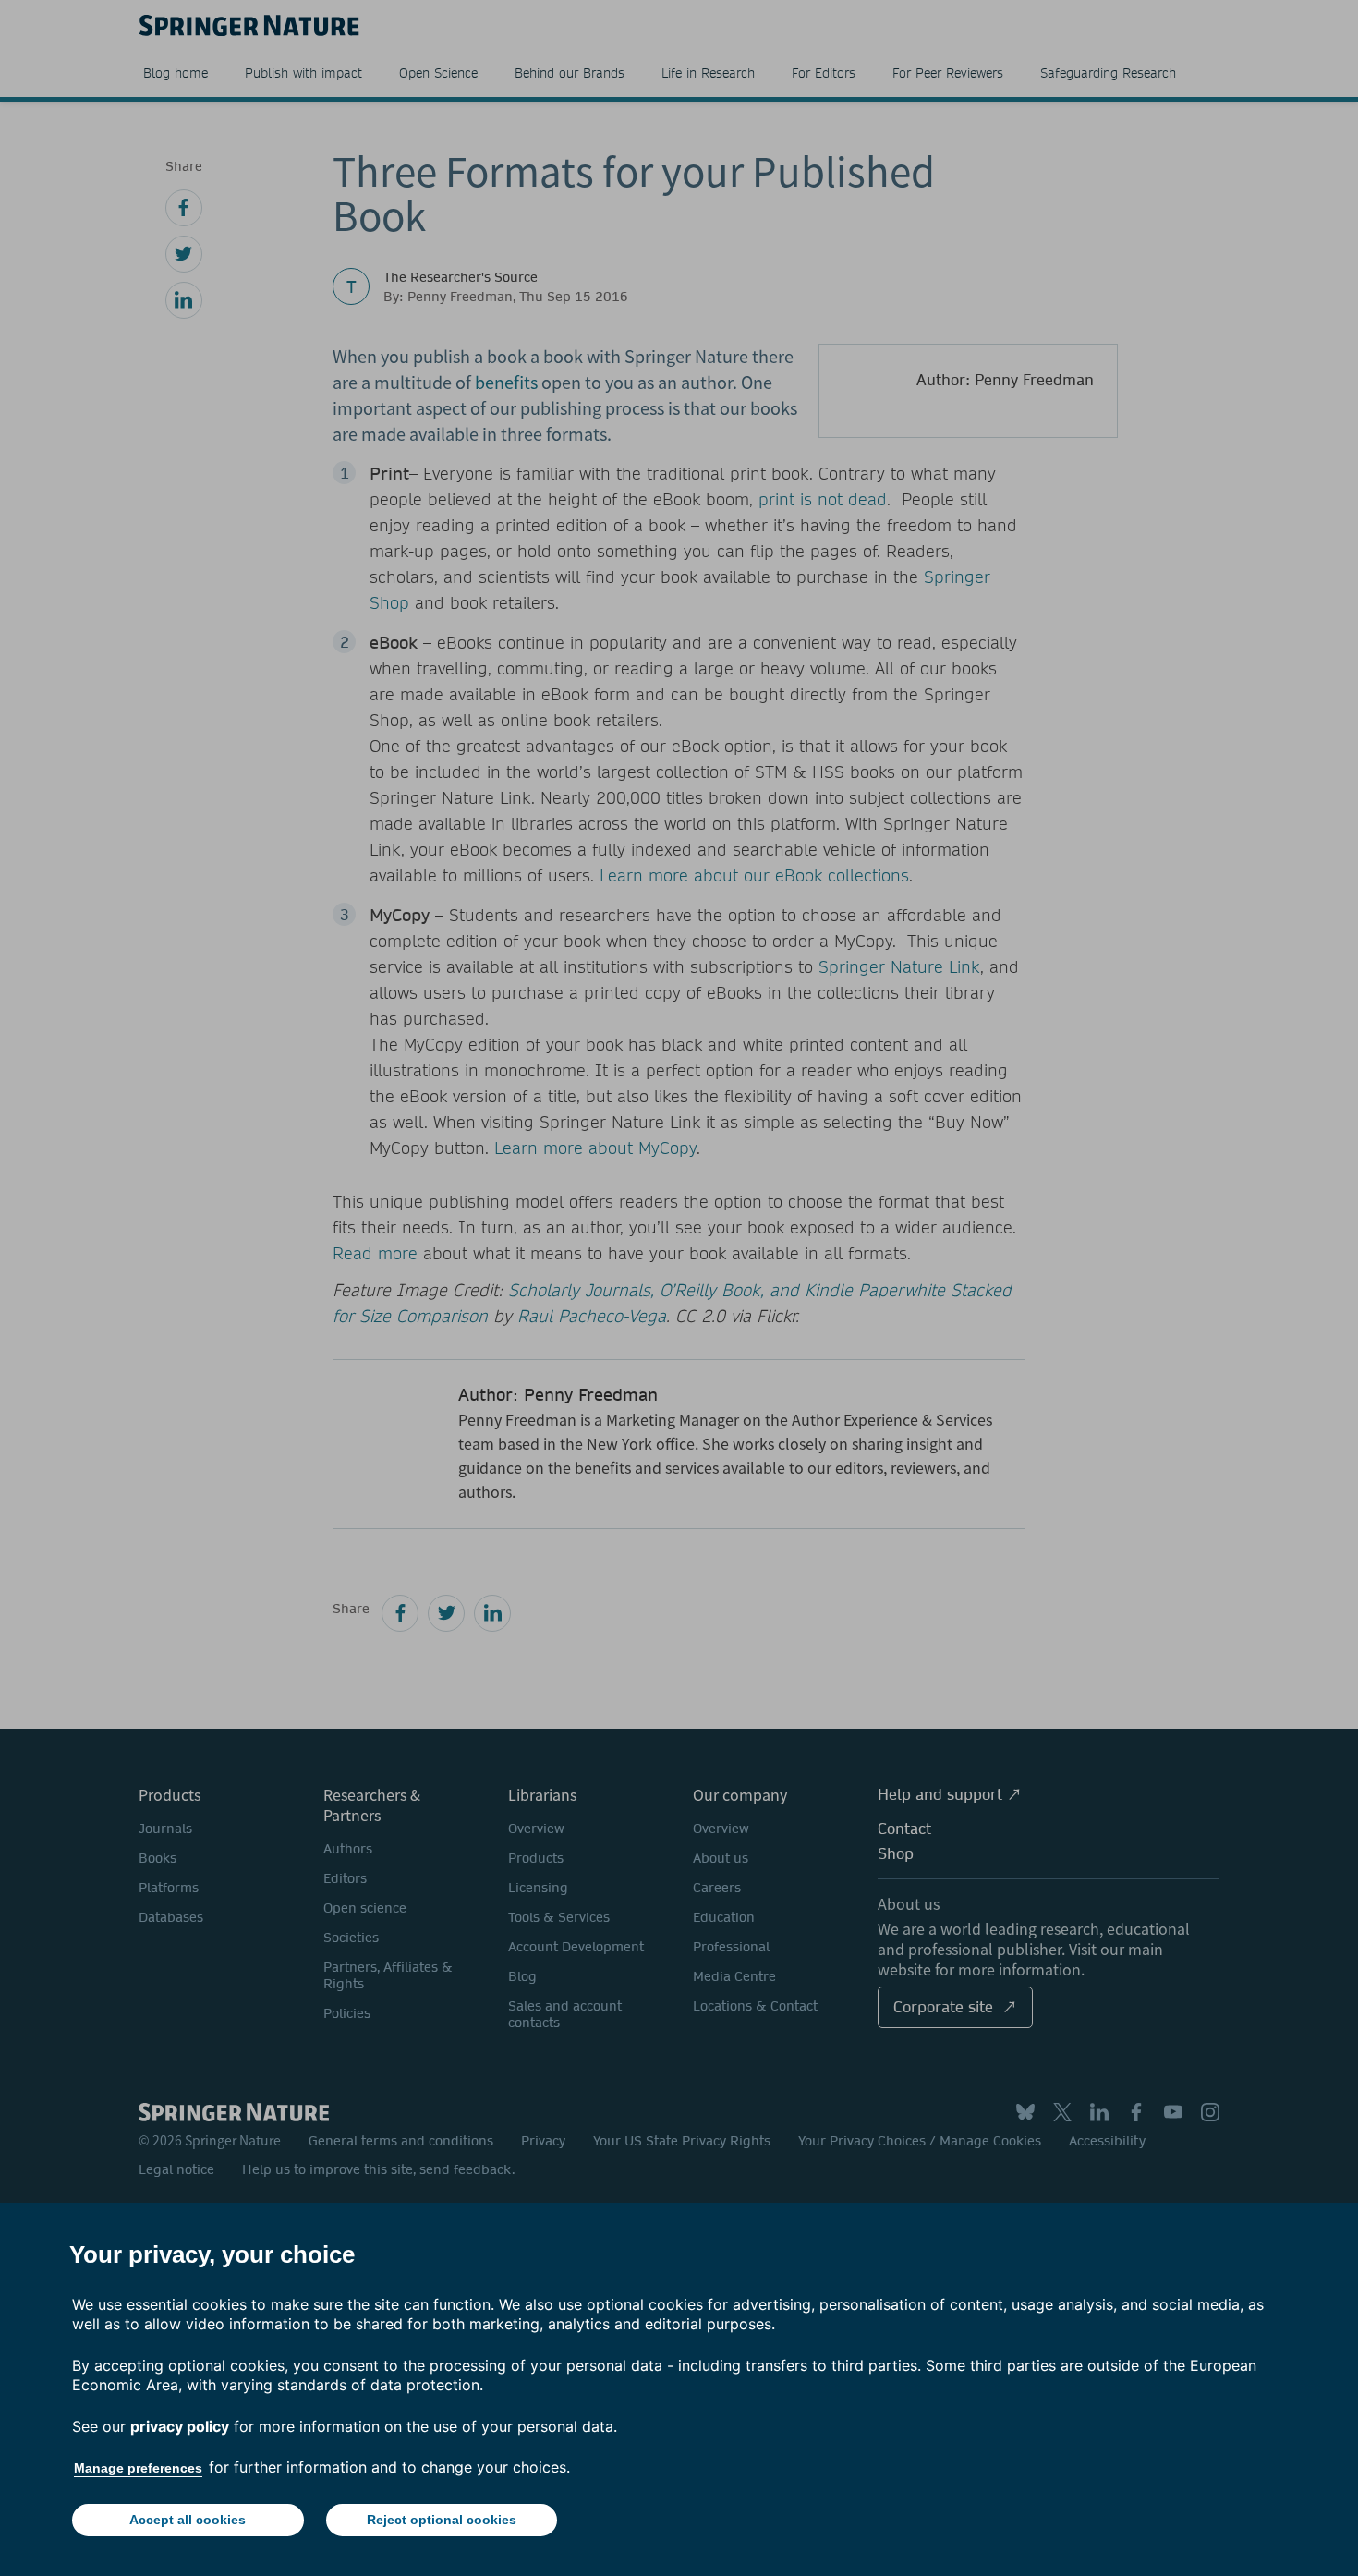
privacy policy (180, 2426)
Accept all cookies (188, 2520)
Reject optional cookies (442, 2520)
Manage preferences (138, 2468)
